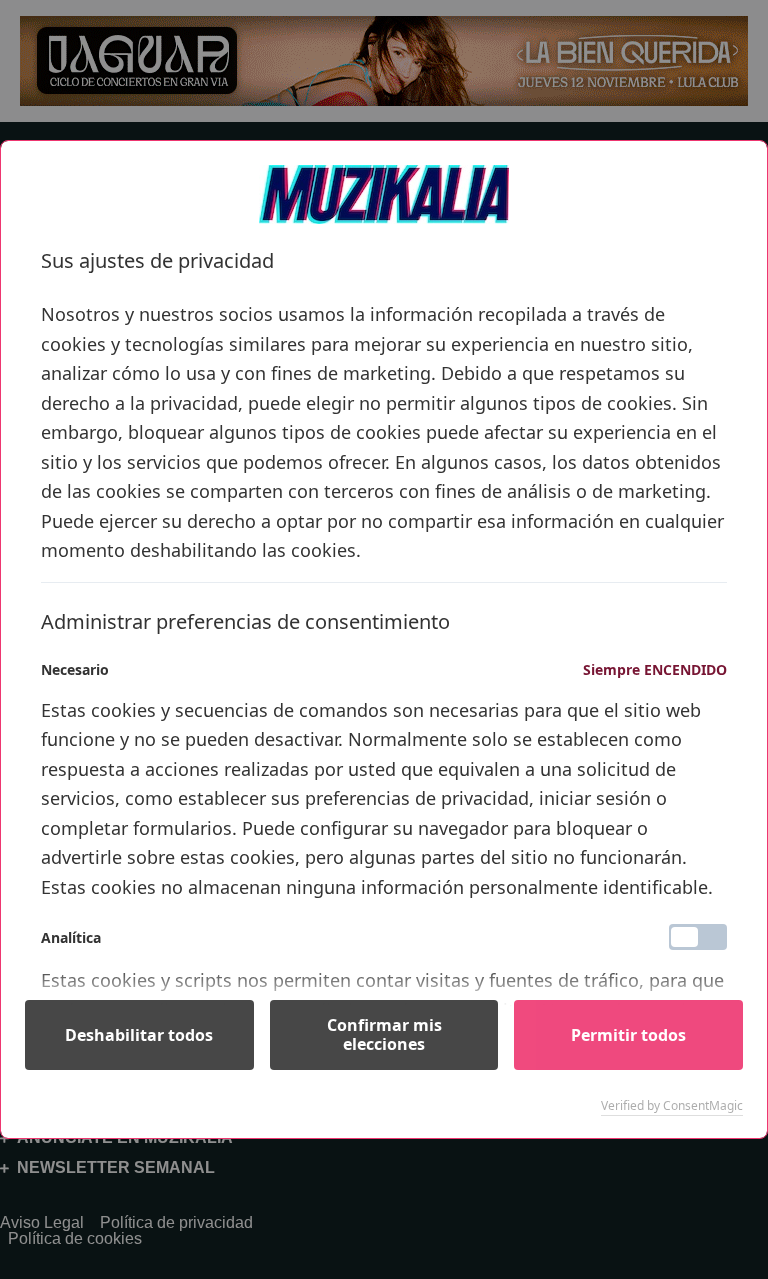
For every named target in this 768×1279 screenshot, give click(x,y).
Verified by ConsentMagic (672, 1106)
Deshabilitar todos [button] (139, 1035)
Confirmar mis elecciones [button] (384, 1034)
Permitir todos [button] (628, 1035)
